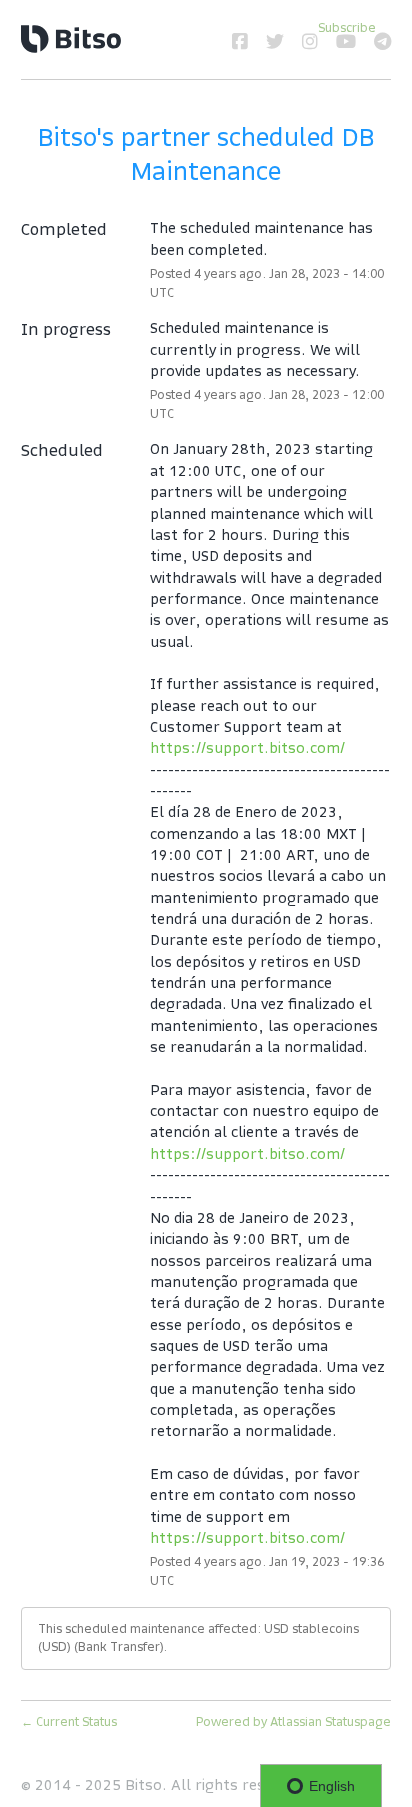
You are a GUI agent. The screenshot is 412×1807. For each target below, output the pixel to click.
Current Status (69, 1721)
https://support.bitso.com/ (247, 748)
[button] (347, 27)
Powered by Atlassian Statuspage (293, 1721)
